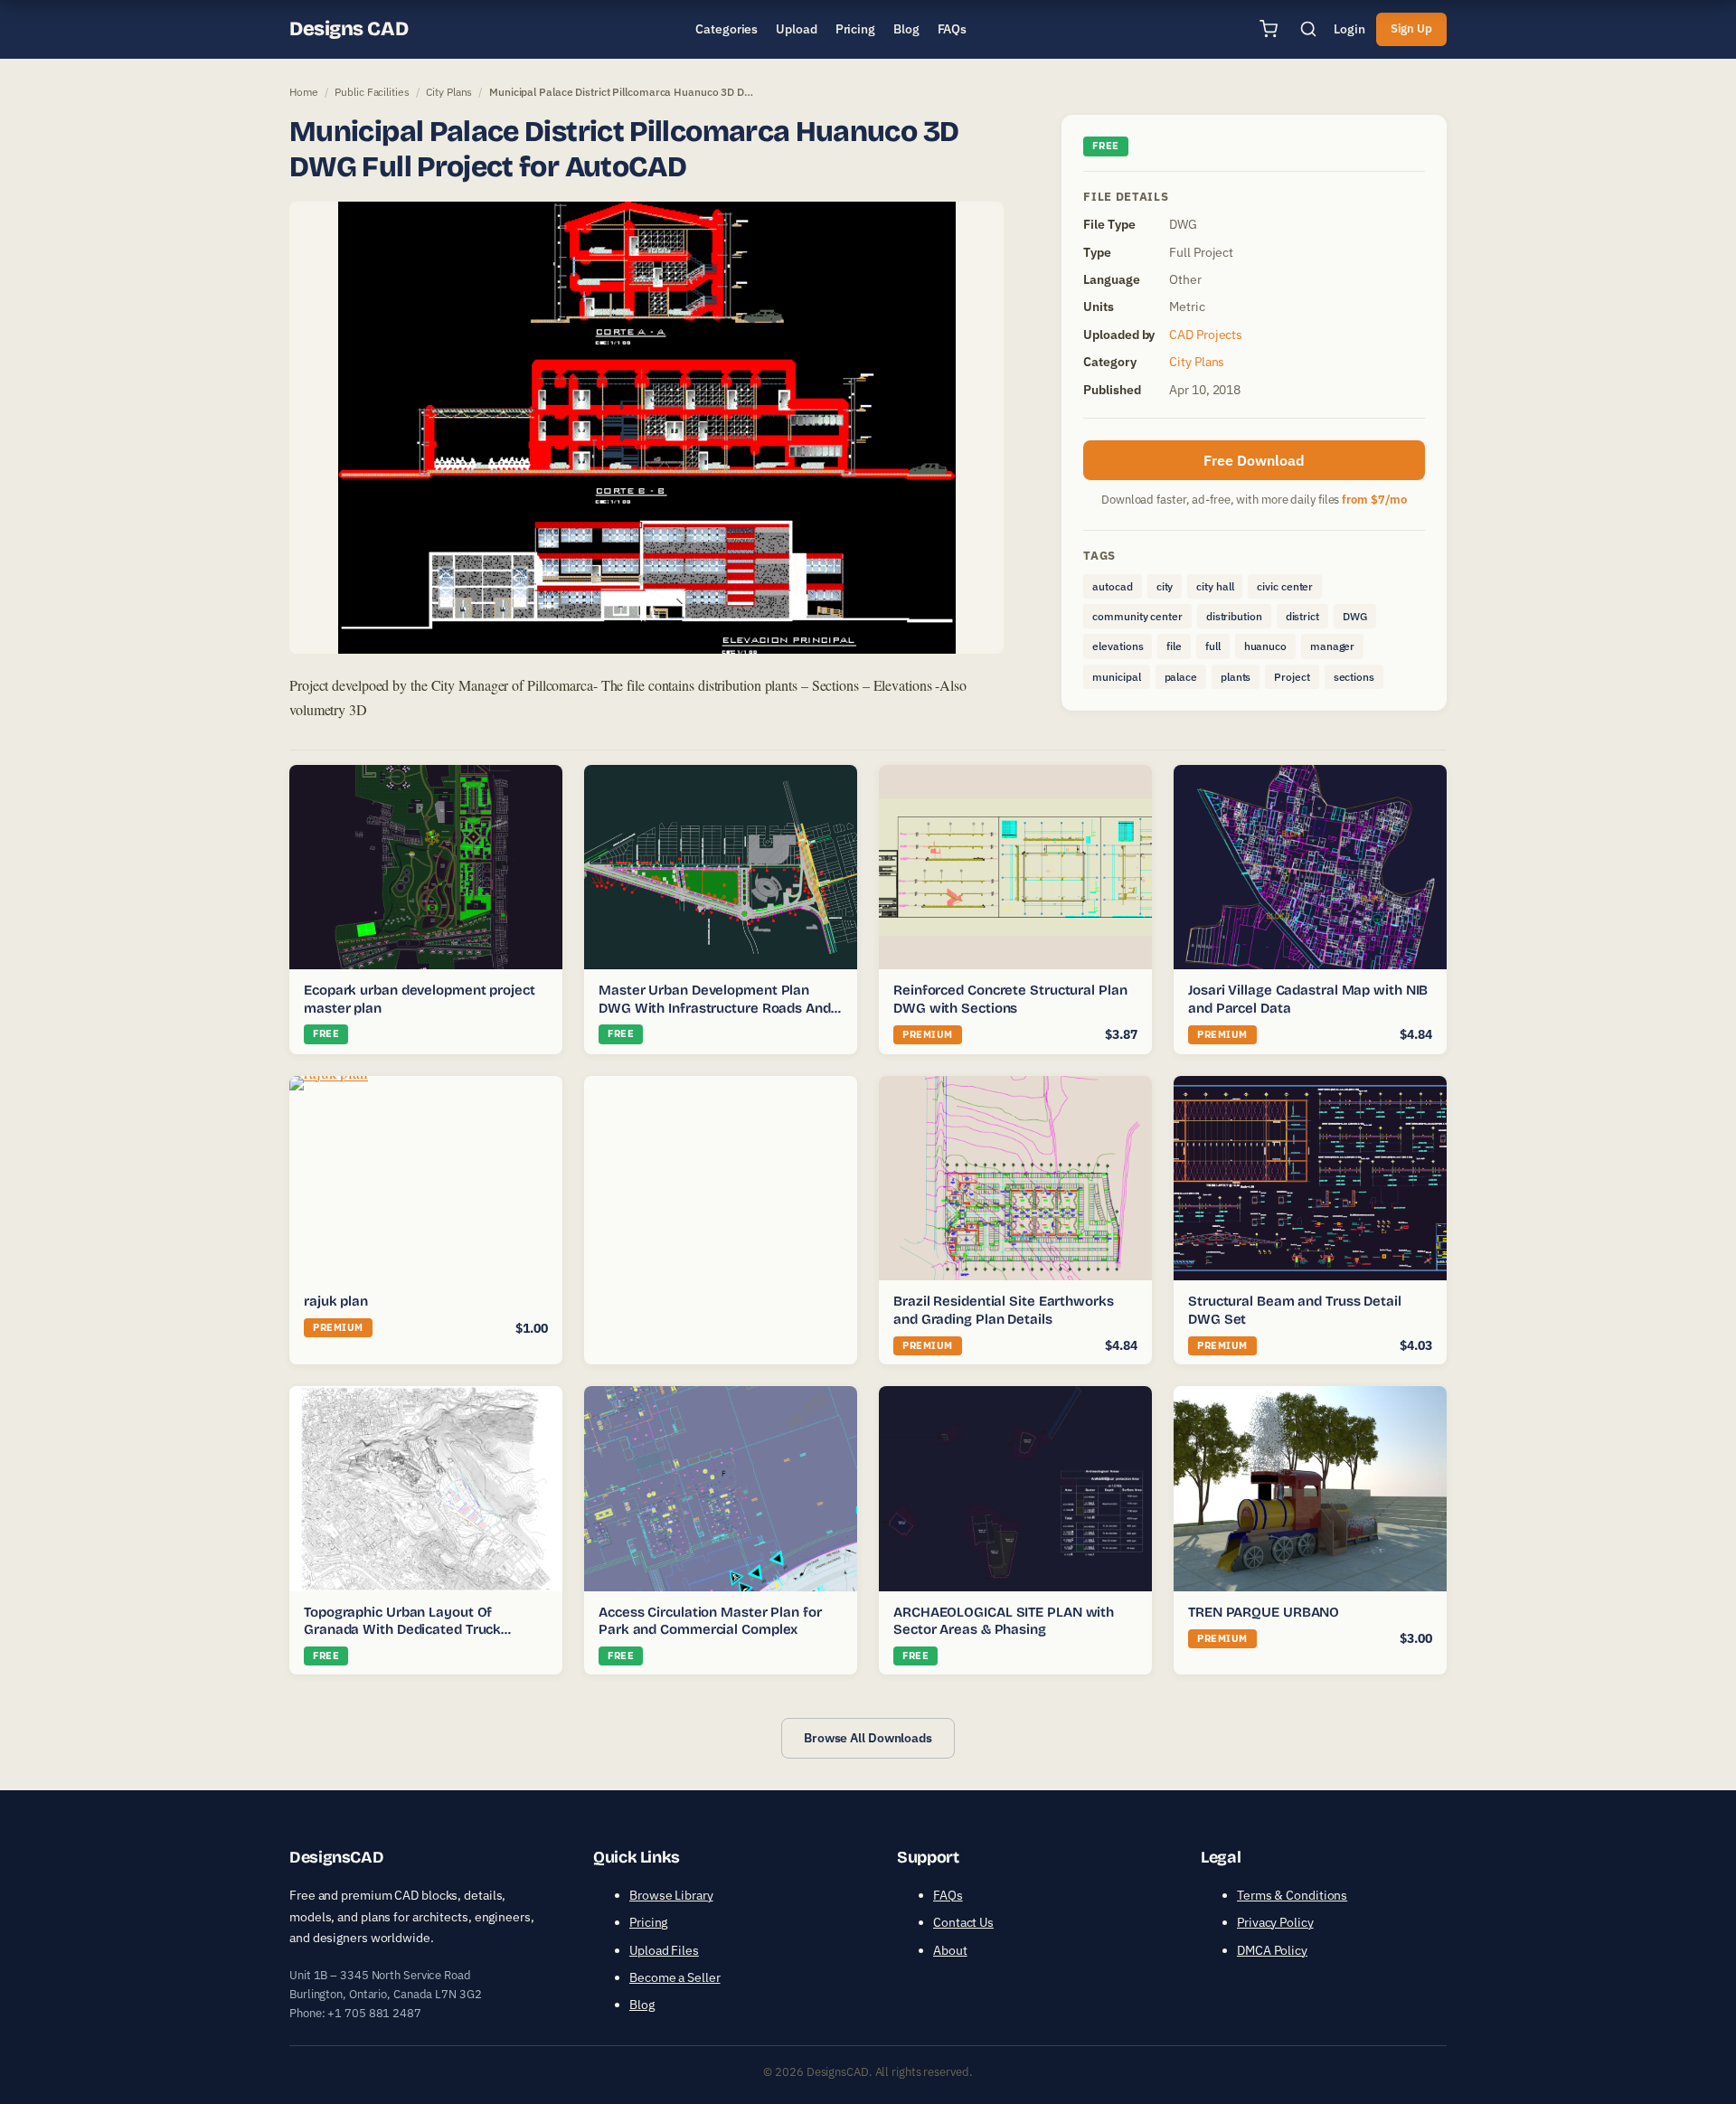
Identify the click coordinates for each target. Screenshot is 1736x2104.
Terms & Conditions (1292, 1895)
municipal (1116, 677)
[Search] (1308, 29)
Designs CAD (349, 29)
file (1174, 646)
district (1302, 616)
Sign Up (1411, 28)
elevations (1118, 646)
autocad (1112, 586)
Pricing (648, 1922)
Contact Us (963, 1922)
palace (1181, 677)
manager (1332, 646)
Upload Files (664, 1950)
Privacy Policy (1275, 1922)
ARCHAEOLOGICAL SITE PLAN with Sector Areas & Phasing (1004, 1621)
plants (1236, 677)
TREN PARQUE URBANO (1264, 1612)
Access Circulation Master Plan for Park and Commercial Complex (710, 1621)
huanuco (1265, 646)
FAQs (948, 1895)
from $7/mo (1374, 500)
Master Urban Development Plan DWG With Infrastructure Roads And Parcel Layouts (715, 1008)
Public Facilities (372, 92)
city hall (1215, 586)
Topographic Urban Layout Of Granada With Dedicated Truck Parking (402, 1630)
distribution (1234, 616)
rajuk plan (336, 1301)
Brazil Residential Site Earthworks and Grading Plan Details (1004, 1310)
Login (1349, 29)
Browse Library (671, 1895)
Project (1292, 677)
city (1165, 586)
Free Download (1254, 460)
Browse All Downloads (868, 1738)
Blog (642, 2005)
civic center (1285, 586)
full (1213, 646)
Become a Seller (675, 1977)
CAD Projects (1206, 335)
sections (1354, 677)
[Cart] (1269, 29)
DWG (1355, 616)
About (950, 1950)
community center (1137, 616)
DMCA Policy (1272, 1950)
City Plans (449, 92)
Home (304, 92)
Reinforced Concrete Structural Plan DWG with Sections (1010, 999)
